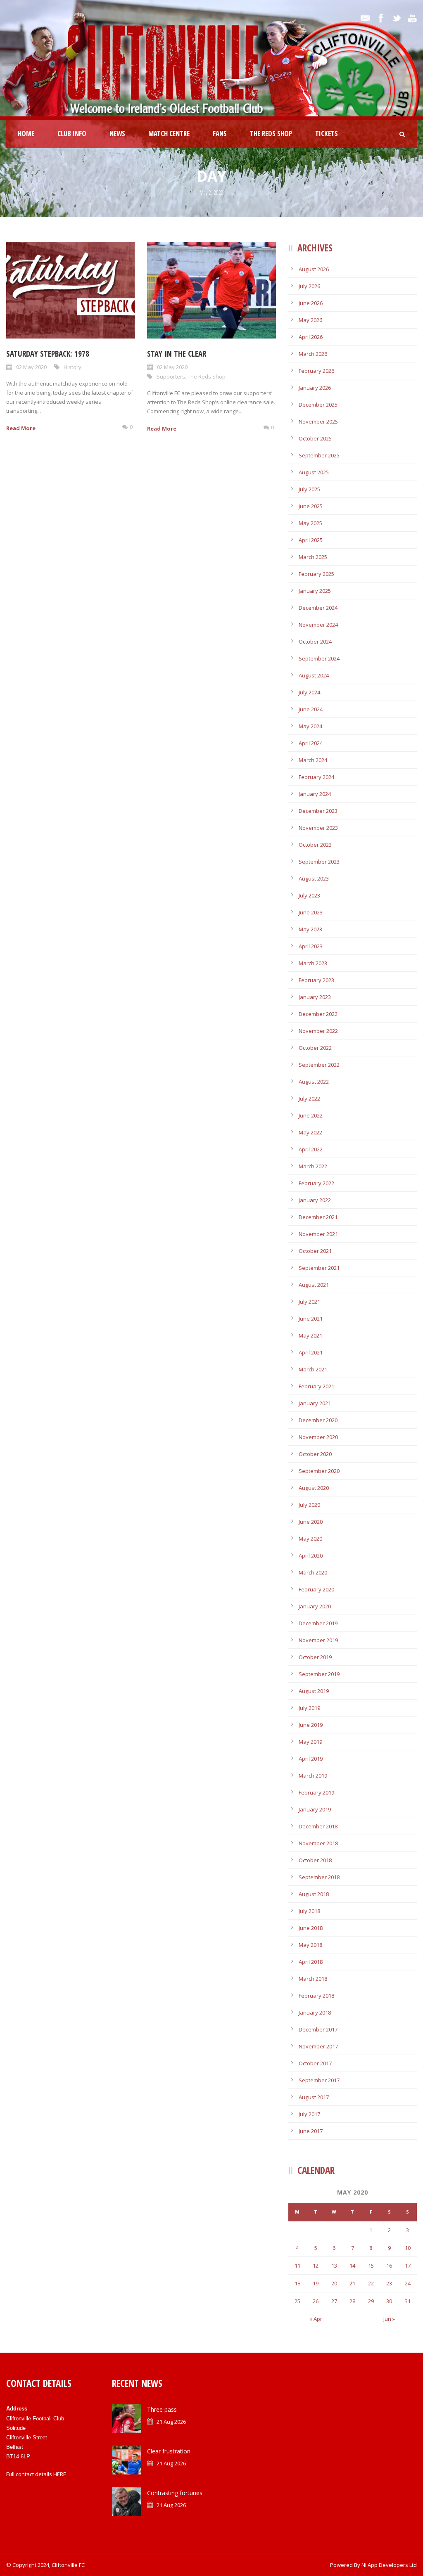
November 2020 (318, 1437)
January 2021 (315, 1403)
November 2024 (318, 625)
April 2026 (311, 337)
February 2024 (316, 777)
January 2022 (315, 1200)
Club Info (72, 134)
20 (334, 2283)
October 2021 (315, 1251)
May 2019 (310, 1742)
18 (297, 2283)
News (117, 134)
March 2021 (313, 1369)
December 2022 (318, 1014)
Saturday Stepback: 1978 (48, 354)
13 (334, 2266)
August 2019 (314, 1691)
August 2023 (314, 878)
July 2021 (309, 1302)
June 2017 (311, 2131)
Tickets (327, 134)
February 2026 (316, 371)
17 (408, 2266)
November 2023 (318, 828)
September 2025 (319, 455)
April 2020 (311, 1556)
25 (297, 2301)
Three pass (162, 2409)
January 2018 (315, 2012)
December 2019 (318, 1623)
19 (316, 2283)
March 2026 (313, 354)
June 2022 (311, 1115)
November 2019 (318, 1640)
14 (352, 2266)
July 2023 (309, 895)
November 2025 (318, 421)
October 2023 (315, 845)
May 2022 (310, 1132)
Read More (21, 428)
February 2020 (316, 1589)
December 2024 (318, 608)
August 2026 (314, 269)
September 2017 (319, 2080)
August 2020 (314, 1488)
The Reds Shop (271, 134)
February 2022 (316, 1183)
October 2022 (315, 1048)
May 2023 (310, 929)
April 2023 (311, 946)
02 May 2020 (31, 367)
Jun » (389, 2319)
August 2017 (314, 2097)
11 (297, 2266)
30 (389, 2301)
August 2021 (314, 1285)
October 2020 (315, 1454)
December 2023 (318, 811)
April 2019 (311, 1759)
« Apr (316, 2319)
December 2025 (318, 405)
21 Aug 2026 (171, 2422)
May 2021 (310, 1335)
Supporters (171, 376)
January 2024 (315, 794)
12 (316, 2266)
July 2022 (309, 1099)
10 (408, 2248)
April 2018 (311, 1962)
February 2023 (316, 980)
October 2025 (315, 438)
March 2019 (313, 1776)
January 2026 (315, 388)
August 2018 (314, 1894)
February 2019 (316, 1792)
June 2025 (311, 506)
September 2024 (319, 658)
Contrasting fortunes (175, 2493)
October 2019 (315, 1657)
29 (371, 2301)
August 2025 (314, 472)
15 (371, 2266)
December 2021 (318, 1217)
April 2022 (311, 1149)
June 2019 (311, 1725)
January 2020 (315, 1606)
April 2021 (311, 1352)
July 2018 (309, 1911)
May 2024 (310, 726)
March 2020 (313, 1572)
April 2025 (311, 540)
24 (408, 2283)
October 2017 (315, 2063)
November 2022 (318, 1031)
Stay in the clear (177, 354)
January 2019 (315, 1809)
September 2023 (319, 862)
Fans (220, 134)
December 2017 (318, 2029)
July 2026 (309, 286)
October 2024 (315, 642)
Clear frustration (169, 2451)
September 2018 (319, 1877)
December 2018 (318, 1826)
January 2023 (315, 997)
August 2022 (314, 1082)
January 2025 (315, 591)
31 (408, 2301)
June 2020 (311, 1522)
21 (352, 2283)
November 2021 (318, 1234)
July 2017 (309, 2114)
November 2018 (318, 1843)
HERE (60, 2474)
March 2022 (313, 1166)
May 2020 (310, 1539)
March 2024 (313, 760)
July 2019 (309, 1708)
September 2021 (319, 1268)
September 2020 (319, 1471)
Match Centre (169, 134)
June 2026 (311, 303)
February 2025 (316, 574)
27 (334, 2301)
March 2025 (313, 557)
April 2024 (311, 743)
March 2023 (313, 963)
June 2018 (311, 1928)
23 (389, 2283)
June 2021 (311, 1319)
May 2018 (310, 1945)
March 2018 (313, 1979)
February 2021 (316, 1386)
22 (371, 2283)
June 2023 (311, 912)
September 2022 (319, 1065)
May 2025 (310, 523)
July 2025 (309, 489)
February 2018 (316, 1996)
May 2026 (310, 320)
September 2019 (319, 1674)
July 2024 (309, 692)
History (72, 367)
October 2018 (315, 1860)
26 (316, 2301)
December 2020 (318, 1420)
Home (26, 134)
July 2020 (309, 1505)
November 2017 (318, 2046)
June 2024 (311, 709)
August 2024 (314, 675)
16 (389, 2266)
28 (352, 2301)
